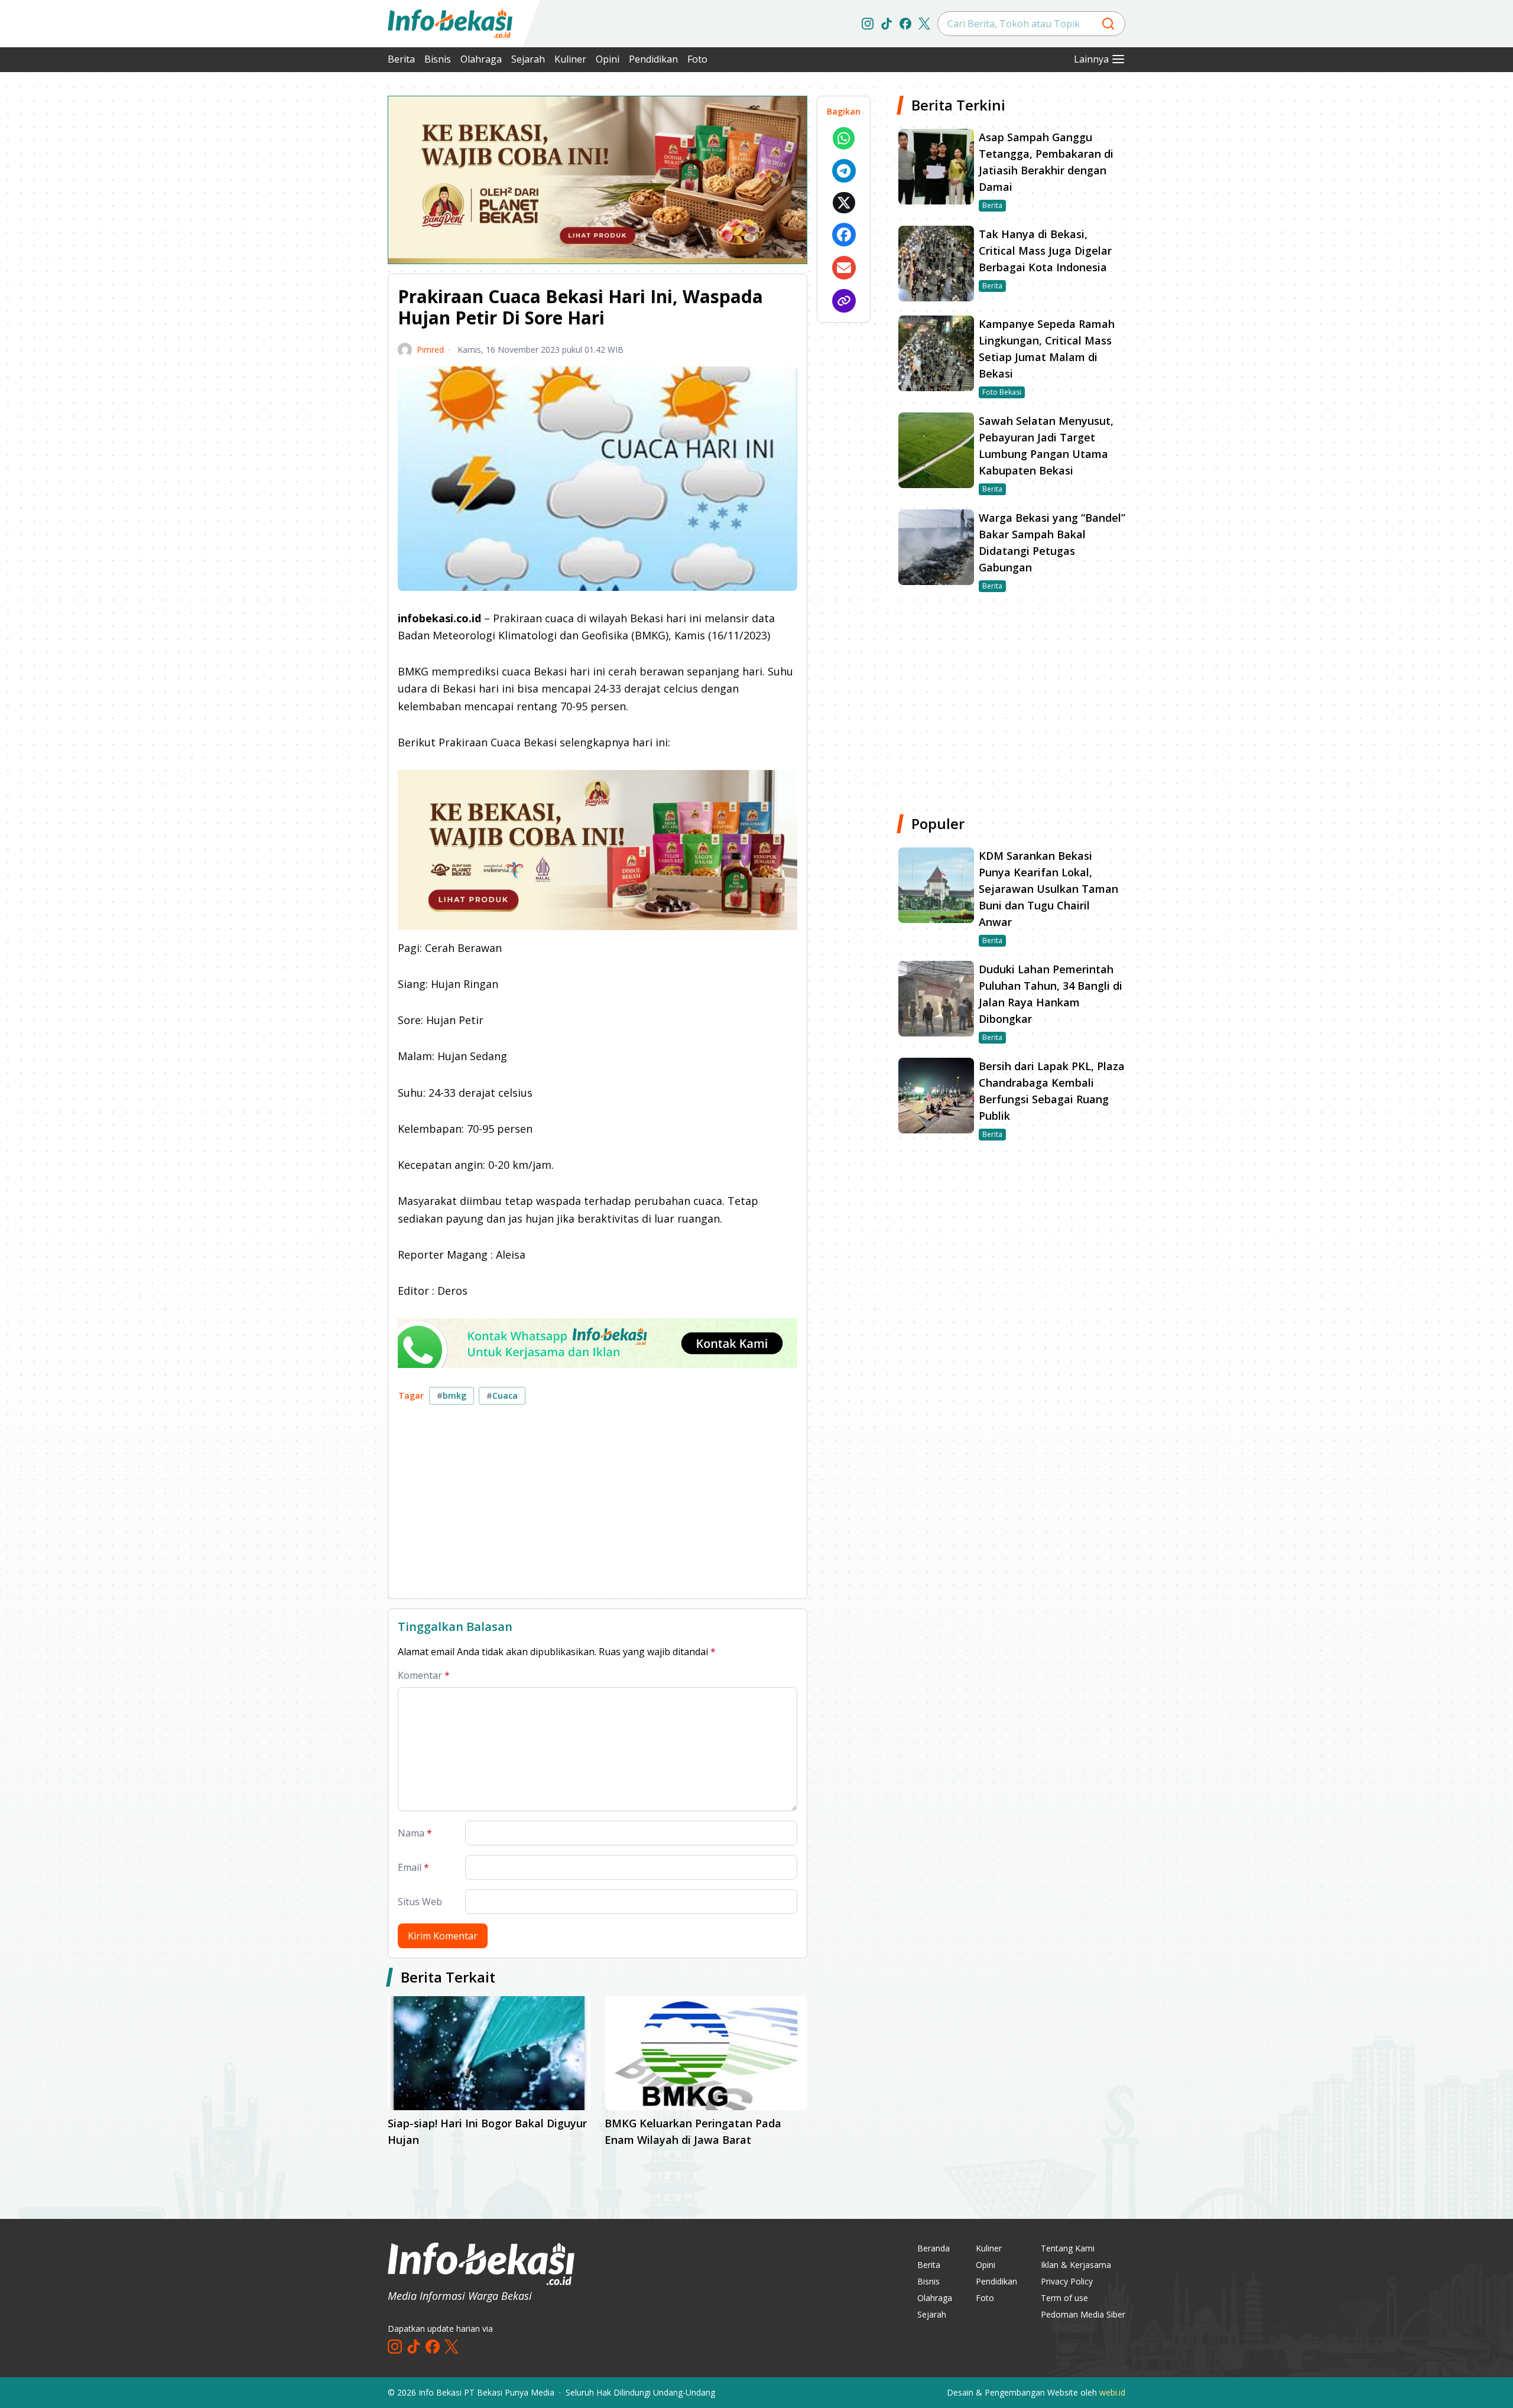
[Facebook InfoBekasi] (905, 24)
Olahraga (481, 59)
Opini (608, 59)
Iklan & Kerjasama (1076, 2265)
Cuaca (502, 1395)
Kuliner (570, 59)
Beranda (934, 2248)
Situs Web (420, 1902)
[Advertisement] (325, 272)
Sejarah (528, 59)
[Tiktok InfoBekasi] (887, 24)
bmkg (452, 1395)
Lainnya (1091, 59)
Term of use (1064, 2298)
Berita (401, 59)
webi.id (1112, 2392)
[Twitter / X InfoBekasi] (924, 24)
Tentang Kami (1068, 2248)
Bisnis (438, 59)
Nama (415, 1833)
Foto (697, 59)
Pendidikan (653, 59)
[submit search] (1108, 24)
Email (413, 1867)
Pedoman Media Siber (1083, 2314)
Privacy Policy (1067, 2281)
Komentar (424, 1675)
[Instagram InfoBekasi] (868, 24)
